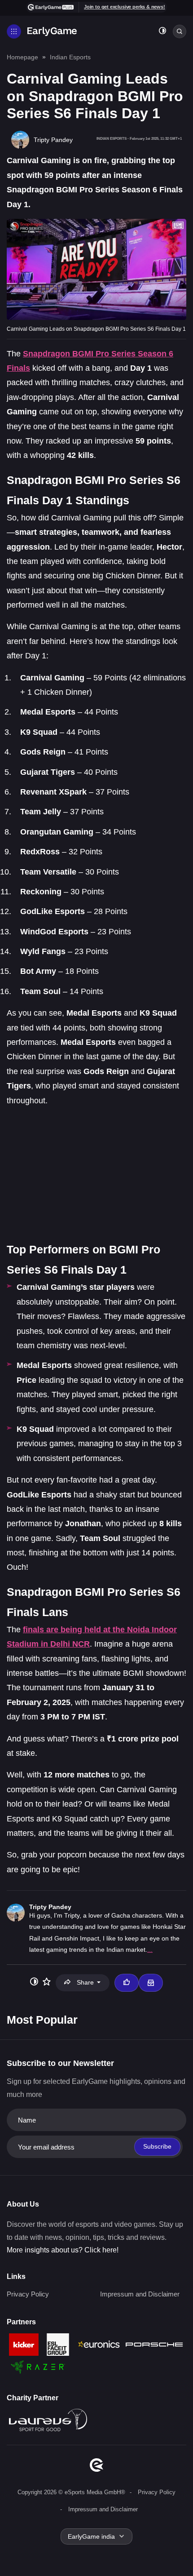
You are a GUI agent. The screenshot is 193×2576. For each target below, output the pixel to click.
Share (85, 1982)
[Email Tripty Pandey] (151, 1983)
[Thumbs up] (127, 1983)
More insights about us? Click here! (63, 2250)
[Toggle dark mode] (162, 32)
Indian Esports (70, 57)
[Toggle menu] (14, 31)
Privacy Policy (28, 2294)
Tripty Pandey (50, 1907)
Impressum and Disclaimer (140, 2294)
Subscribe (157, 2146)
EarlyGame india (91, 2536)
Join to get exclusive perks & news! (125, 7)
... (150, 1950)
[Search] (180, 31)
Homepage (22, 57)
